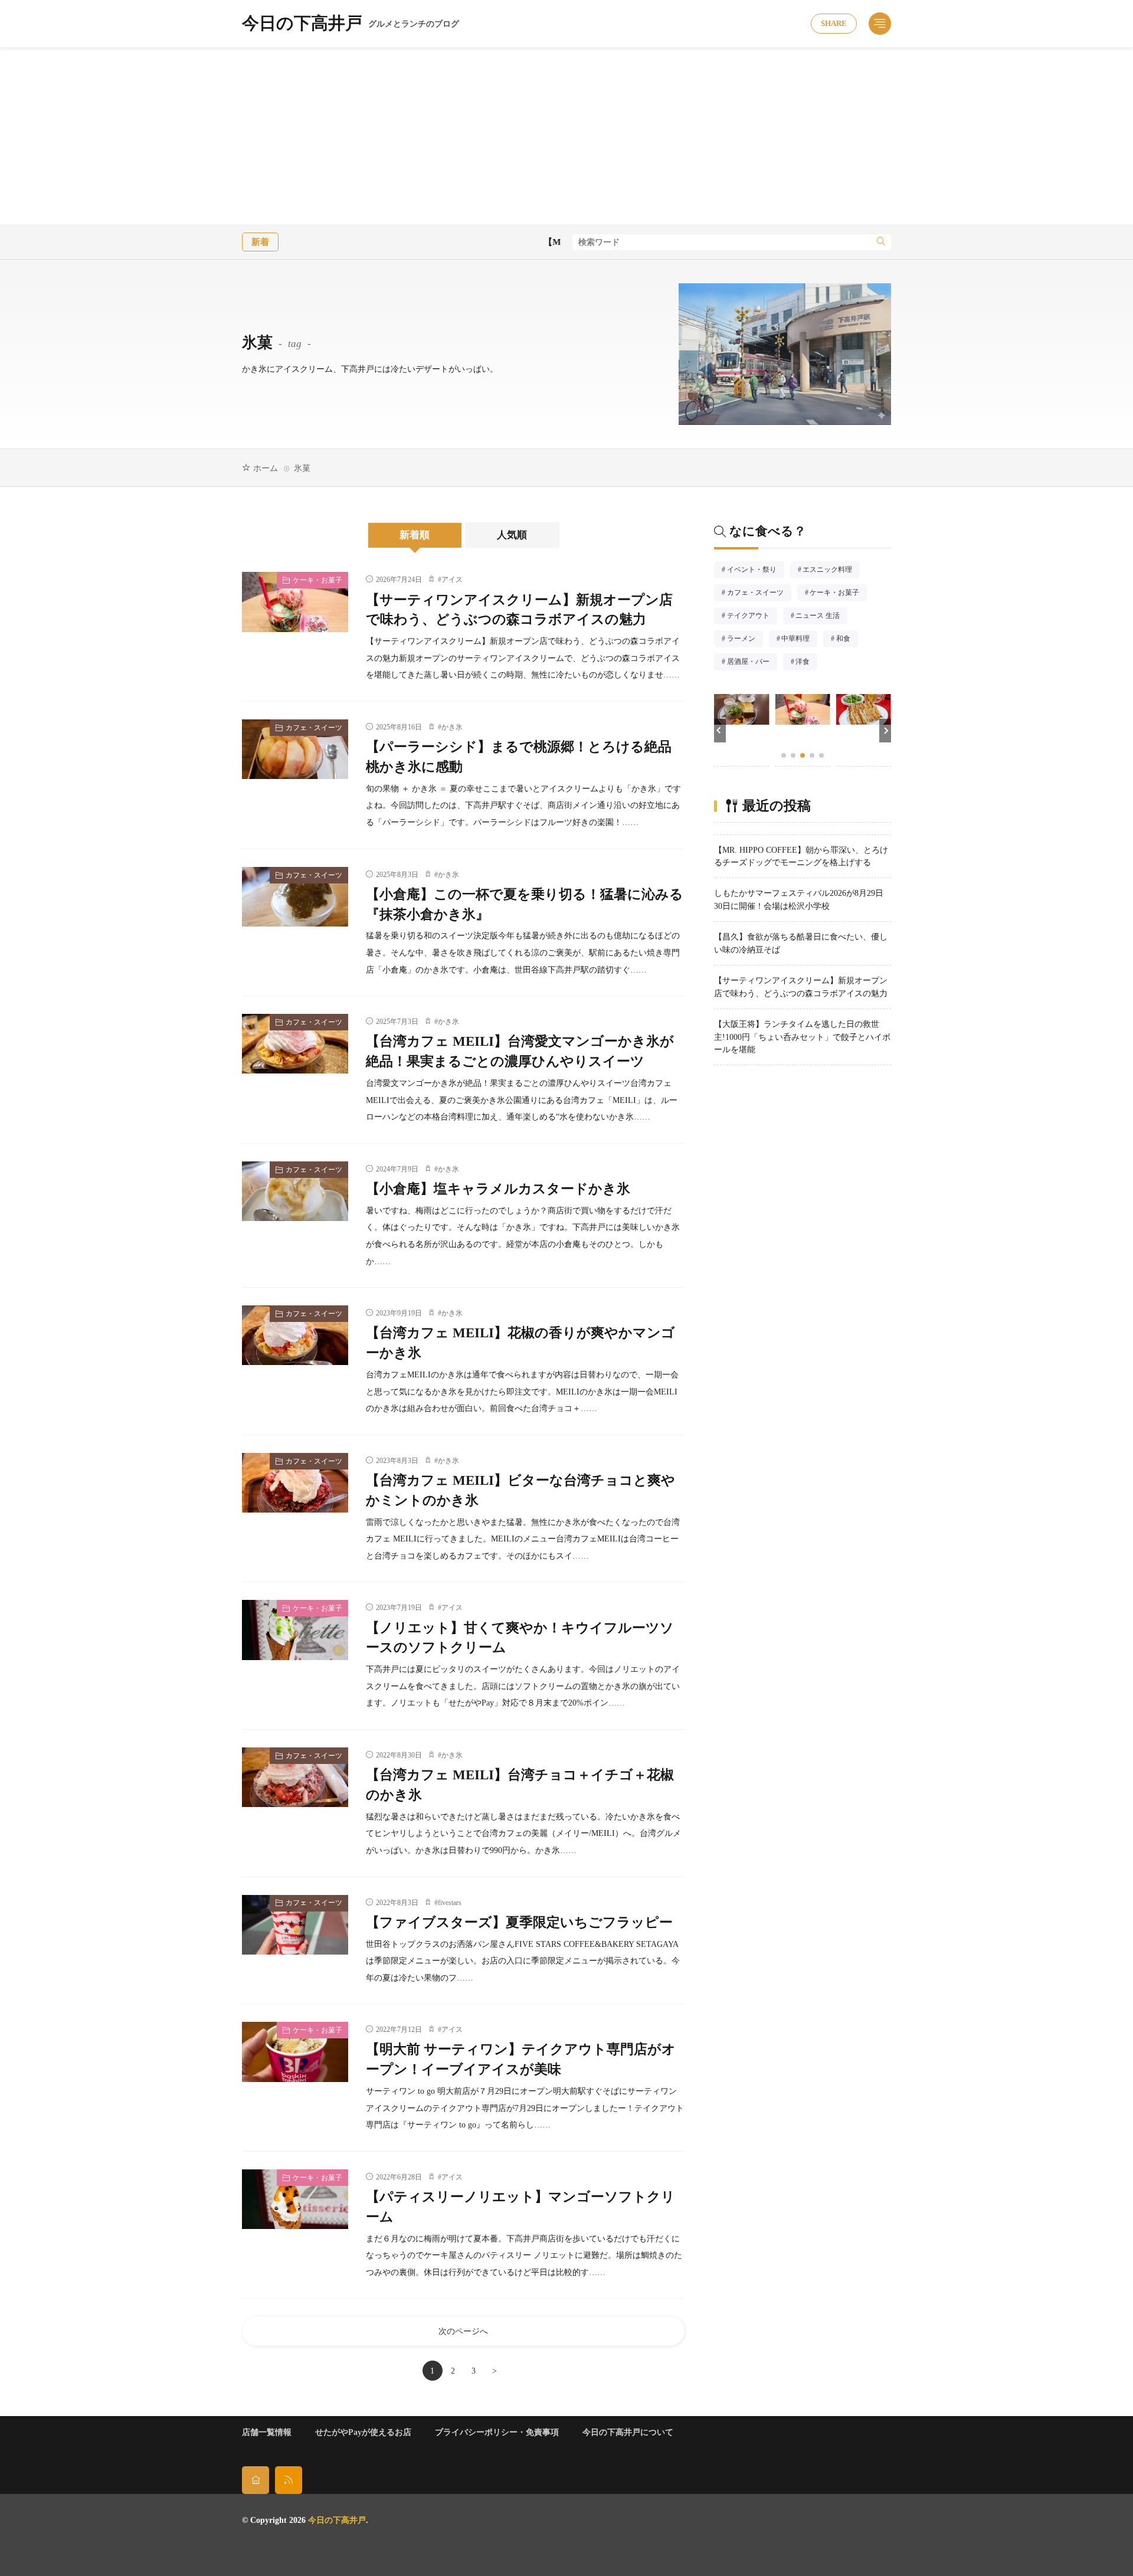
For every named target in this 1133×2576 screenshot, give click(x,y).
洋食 (806, 663)
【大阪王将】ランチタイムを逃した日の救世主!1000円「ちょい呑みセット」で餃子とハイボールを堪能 (802, 1037)
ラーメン (745, 640)
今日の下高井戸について (628, 2432)
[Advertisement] (566, 136)
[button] (720, 731)
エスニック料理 (831, 571)
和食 (847, 640)
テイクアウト (752, 617)
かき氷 (452, 727)
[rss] (289, 2480)
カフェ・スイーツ (314, 728)
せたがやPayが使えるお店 (363, 2432)
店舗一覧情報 (267, 2432)
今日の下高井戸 (351, 24)
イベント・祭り (755, 571)
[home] (256, 2480)
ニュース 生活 (821, 617)
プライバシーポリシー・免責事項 (497, 2432)
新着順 (415, 535)
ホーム (266, 468)
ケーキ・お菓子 (317, 580)
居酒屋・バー (752, 663)
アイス (452, 580)
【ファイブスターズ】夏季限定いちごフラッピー (519, 1922)
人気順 (512, 535)
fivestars (450, 1903)
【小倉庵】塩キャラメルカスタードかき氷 (498, 1189)
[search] (881, 242)
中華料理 (799, 640)
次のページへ (463, 2331)
